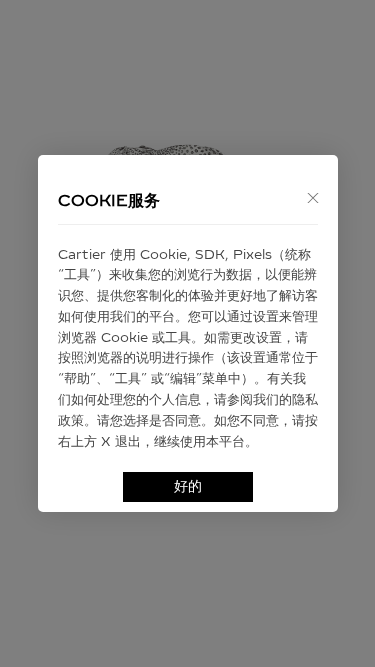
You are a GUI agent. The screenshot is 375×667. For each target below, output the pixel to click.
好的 (188, 486)
